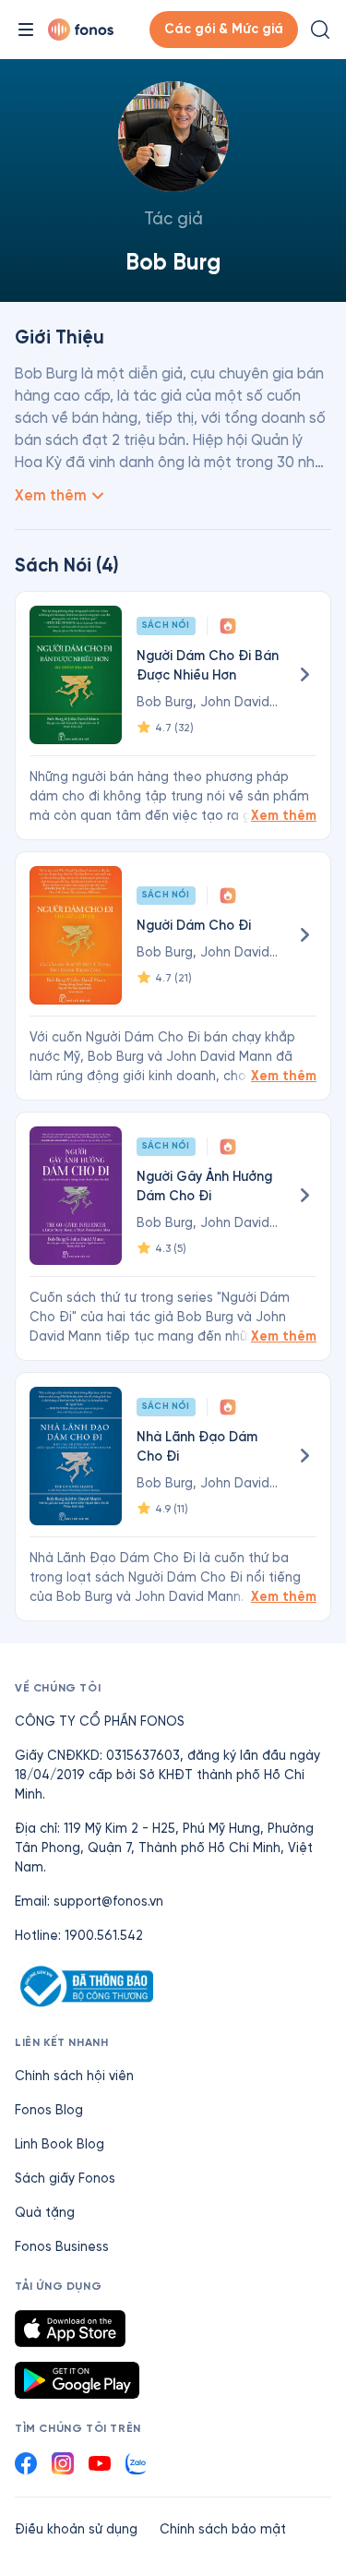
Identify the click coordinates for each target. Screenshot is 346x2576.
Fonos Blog (49, 2110)
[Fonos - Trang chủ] (81, 30)
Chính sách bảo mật (223, 2529)
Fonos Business (62, 2247)
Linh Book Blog (60, 2144)
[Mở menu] (26, 30)
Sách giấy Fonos (65, 2179)
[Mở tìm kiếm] (320, 30)
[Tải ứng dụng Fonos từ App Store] (70, 2329)
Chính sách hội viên (74, 2076)
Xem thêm (284, 816)
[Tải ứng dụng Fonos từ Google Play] (77, 2380)
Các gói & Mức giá (224, 29)
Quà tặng (45, 2213)
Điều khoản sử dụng (76, 2529)
